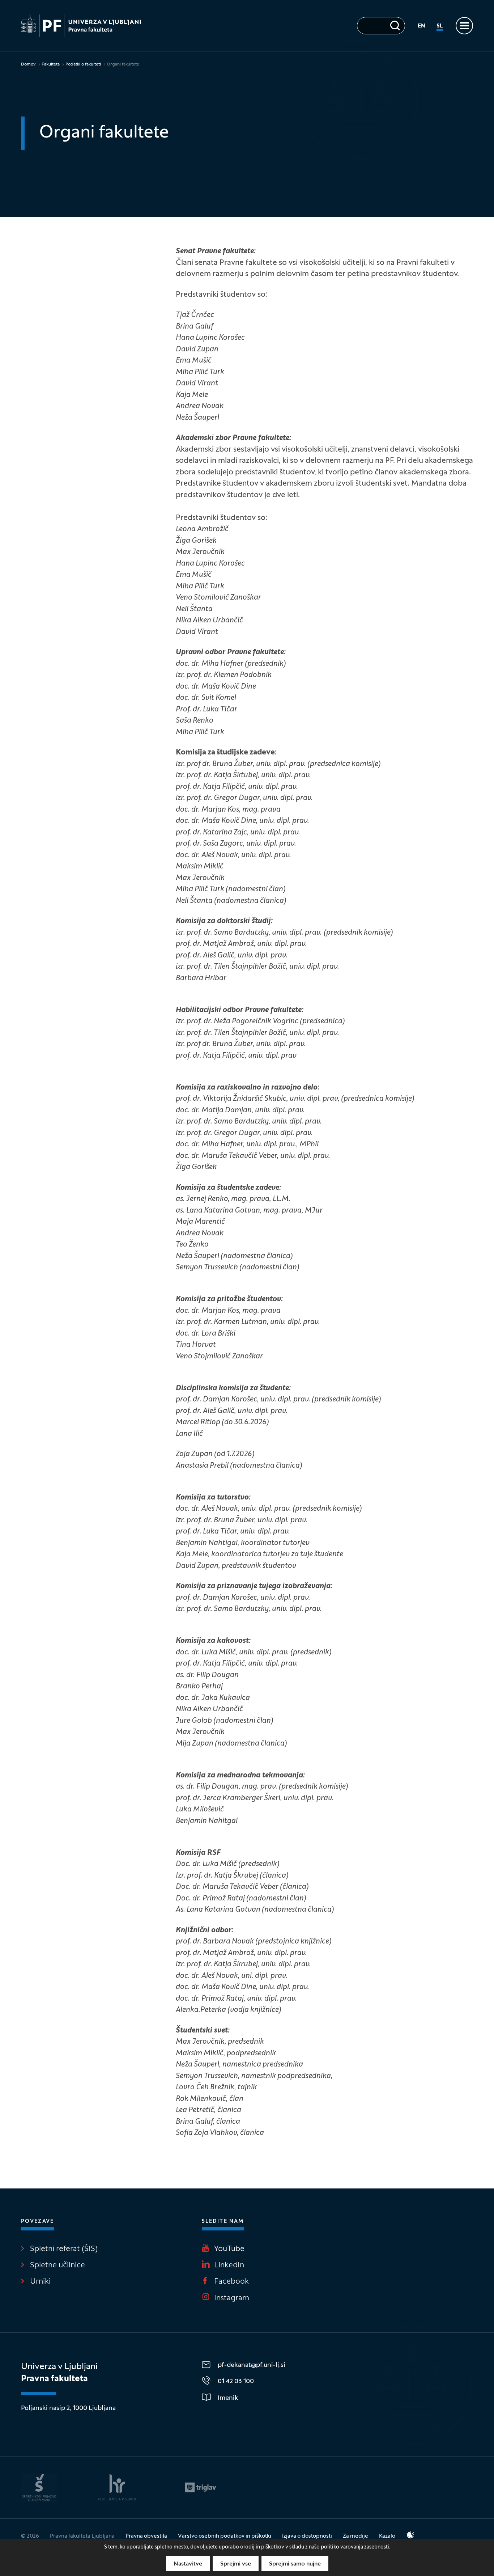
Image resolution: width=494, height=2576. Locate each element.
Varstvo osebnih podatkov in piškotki (225, 2536)
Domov (28, 64)
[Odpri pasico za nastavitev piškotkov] (410, 2535)
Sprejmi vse (236, 2564)
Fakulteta (51, 64)
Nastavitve (188, 2564)
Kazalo (387, 2536)
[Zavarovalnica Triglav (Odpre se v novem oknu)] (201, 2487)
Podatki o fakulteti (83, 64)
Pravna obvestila (146, 2536)
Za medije (355, 2536)
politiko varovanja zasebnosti (355, 2547)
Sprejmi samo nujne (295, 2564)
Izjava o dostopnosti (307, 2536)
